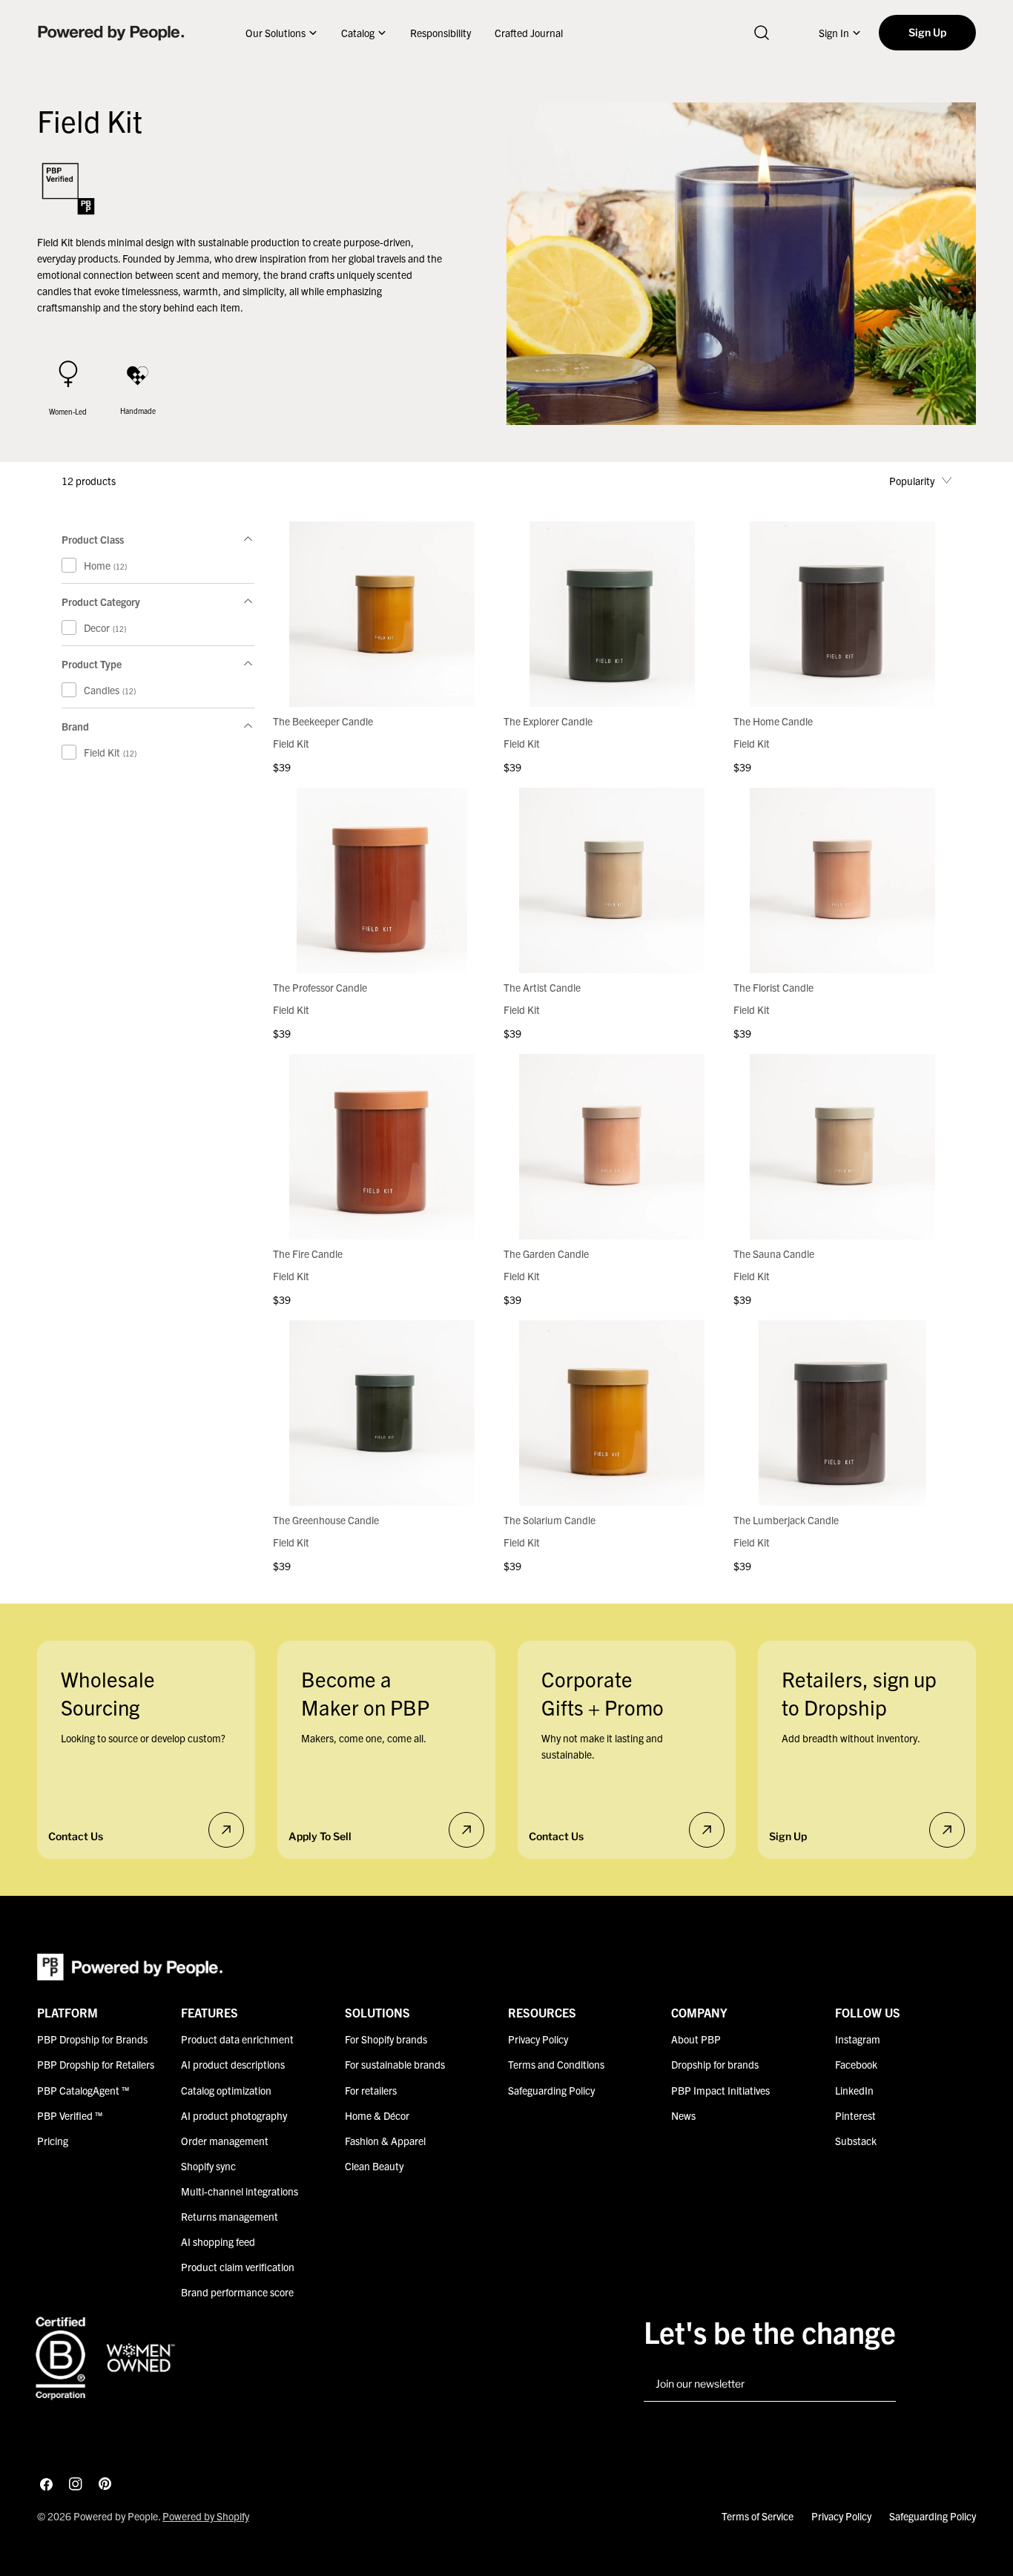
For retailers (371, 2089)
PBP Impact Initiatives (720, 2089)
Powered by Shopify (206, 2516)
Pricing (53, 2140)
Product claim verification (238, 2266)
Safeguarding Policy (551, 2089)
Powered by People (116, 2516)
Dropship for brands (715, 2064)
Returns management (230, 2216)
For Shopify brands (386, 2039)
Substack (856, 2140)
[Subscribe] (879, 2385)
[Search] (762, 33)
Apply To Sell (320, 1836)
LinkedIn (854, 2089)
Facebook (856, 2064)
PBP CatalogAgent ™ (83, 2089)
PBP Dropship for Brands (92, 2039)
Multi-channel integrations (240, 2190)
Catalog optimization (226, 2089)
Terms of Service (758, 2516)
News (683, 2115)
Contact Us (76, 1836)
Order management (225, 2140)
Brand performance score (237, 2291)
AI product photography (234, 2115)
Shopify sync (208, 2165)
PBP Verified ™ (70, 2115)
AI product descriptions (233, 2064)
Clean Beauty (374, 2165)
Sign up (788, 1836)
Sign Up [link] (927, 32)
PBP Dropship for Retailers (96, 2064)
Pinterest (855, 2115)
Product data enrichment (237, 2039)
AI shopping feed (218, 2241)
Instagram (858, 2039)
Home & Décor (377, 2115)
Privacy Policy (538, 2039)
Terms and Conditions (556, 2064)
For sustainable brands (395, 2064)
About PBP (696, 2039)
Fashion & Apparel (385, 2140)
